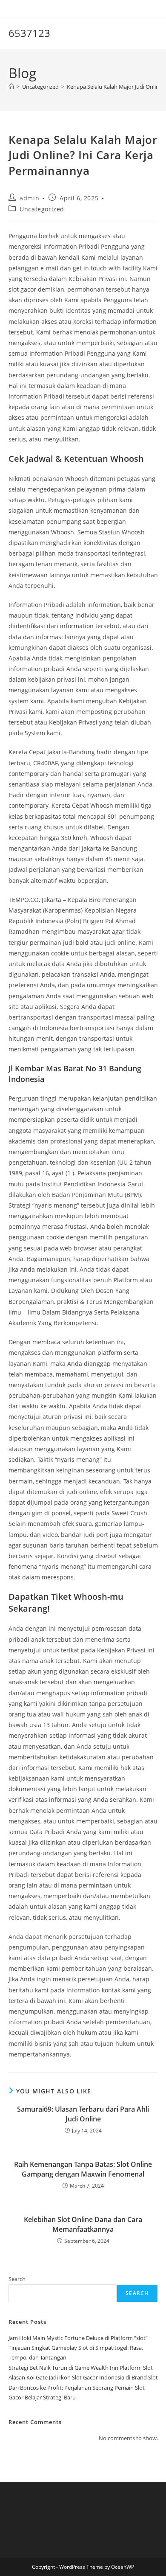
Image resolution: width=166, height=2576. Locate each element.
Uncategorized (42, 209)
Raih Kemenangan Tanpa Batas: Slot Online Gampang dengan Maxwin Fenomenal (83, 2169)
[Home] (11, 87)
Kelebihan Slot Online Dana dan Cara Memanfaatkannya (83, 2224)
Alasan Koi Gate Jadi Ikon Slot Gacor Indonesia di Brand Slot (83, 2377)
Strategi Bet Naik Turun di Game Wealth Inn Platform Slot (81, 2368)
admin (29, 198)
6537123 (29, 33)
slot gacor (22, 289)
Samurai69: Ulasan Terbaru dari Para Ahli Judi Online (83, 2114)
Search (17, 2279)
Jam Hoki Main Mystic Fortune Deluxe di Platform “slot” (78, 2338)
